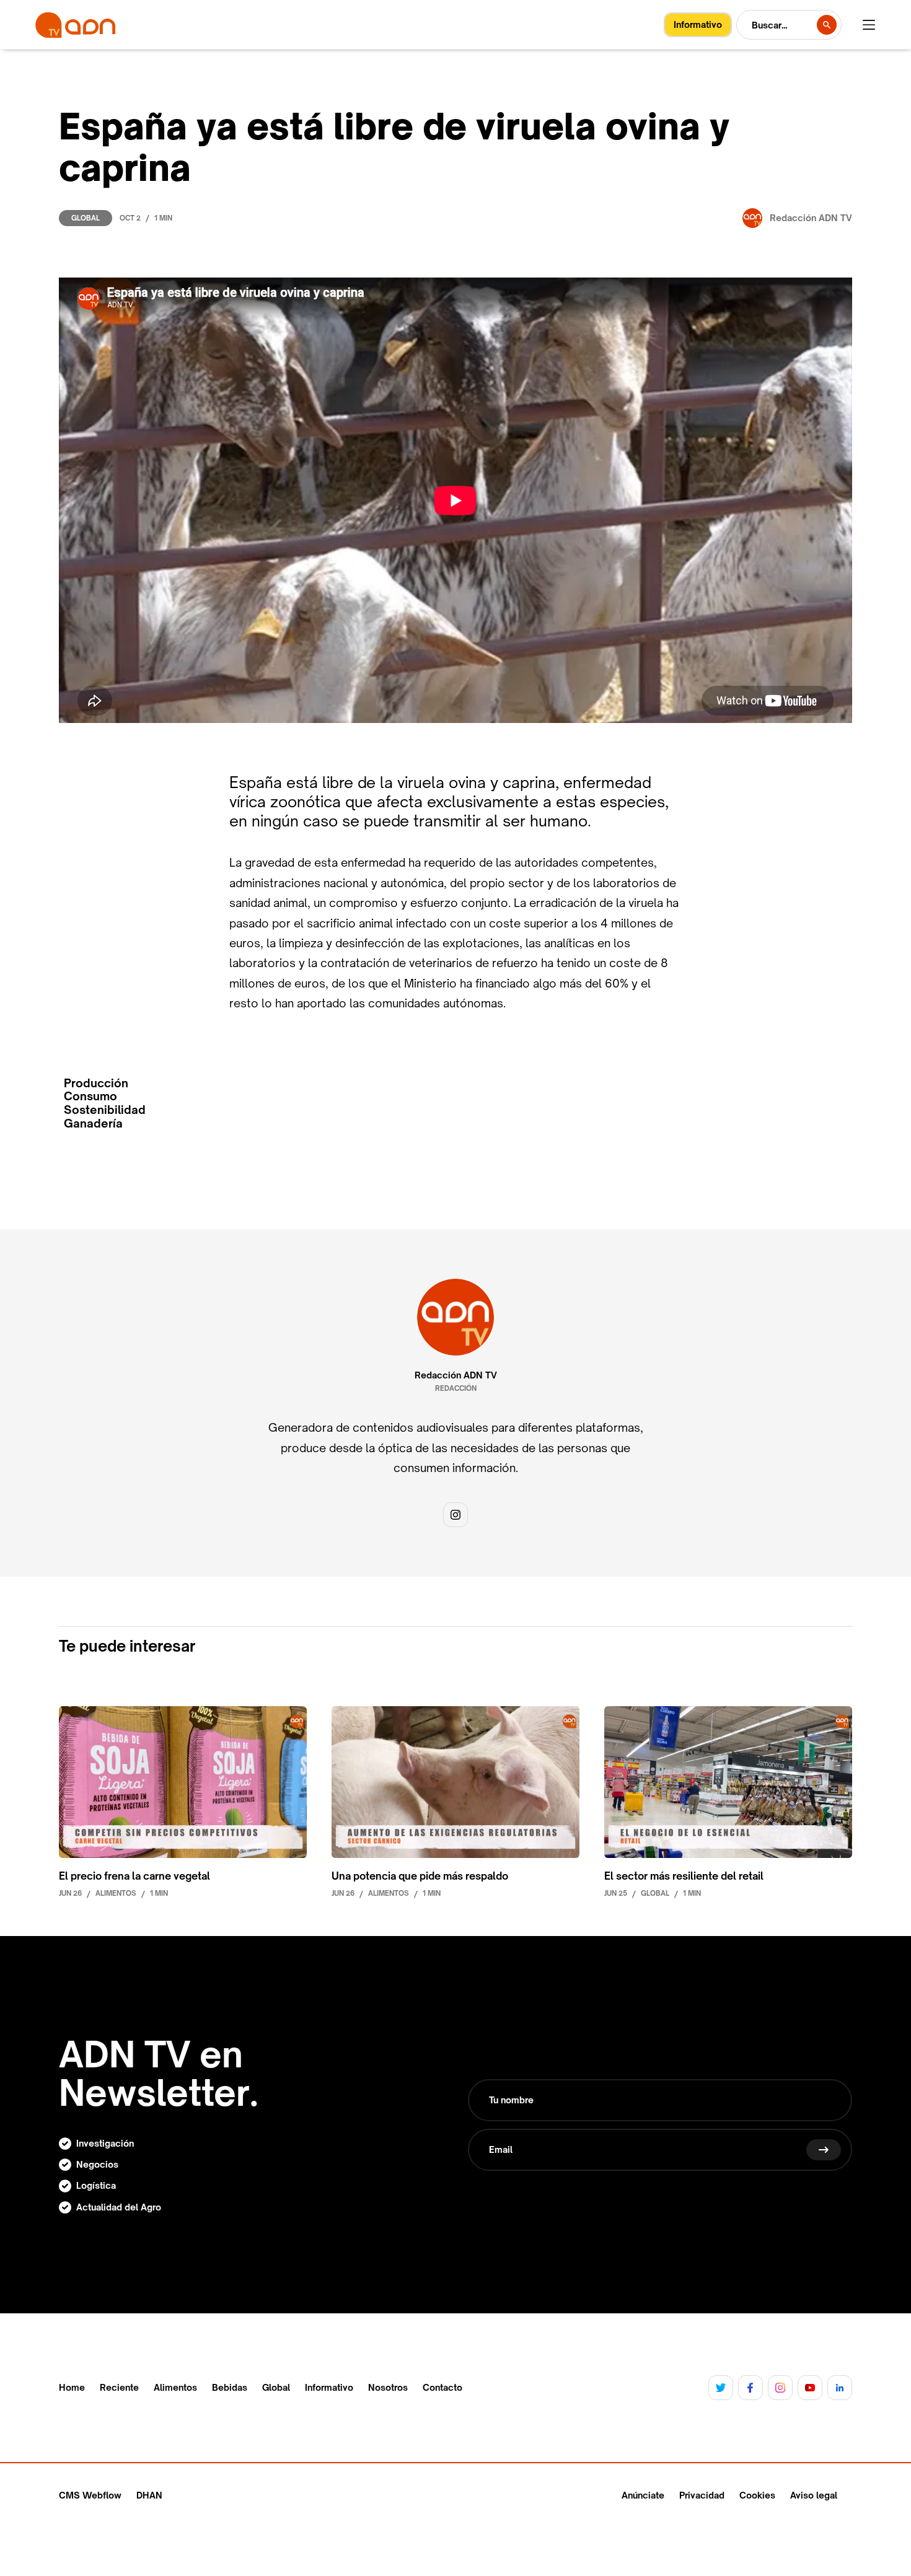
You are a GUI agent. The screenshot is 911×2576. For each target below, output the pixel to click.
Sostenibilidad (105, 1110)
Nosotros (388, 2388)
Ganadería (93, 1124)
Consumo (90, 1096)
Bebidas (230, 2388)
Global (86, 218)
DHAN (149, 2495)
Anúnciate (643, 2495)
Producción (96, 1083)
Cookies (757, 2495)
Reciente (119, 2388)
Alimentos (175, 2388)
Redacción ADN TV (456, 1375)
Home (72, 2388)
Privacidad (702, 2495)
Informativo (329, 2388)
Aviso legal (814, 2495)
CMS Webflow (90, 2495)
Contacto (442, 2388)
